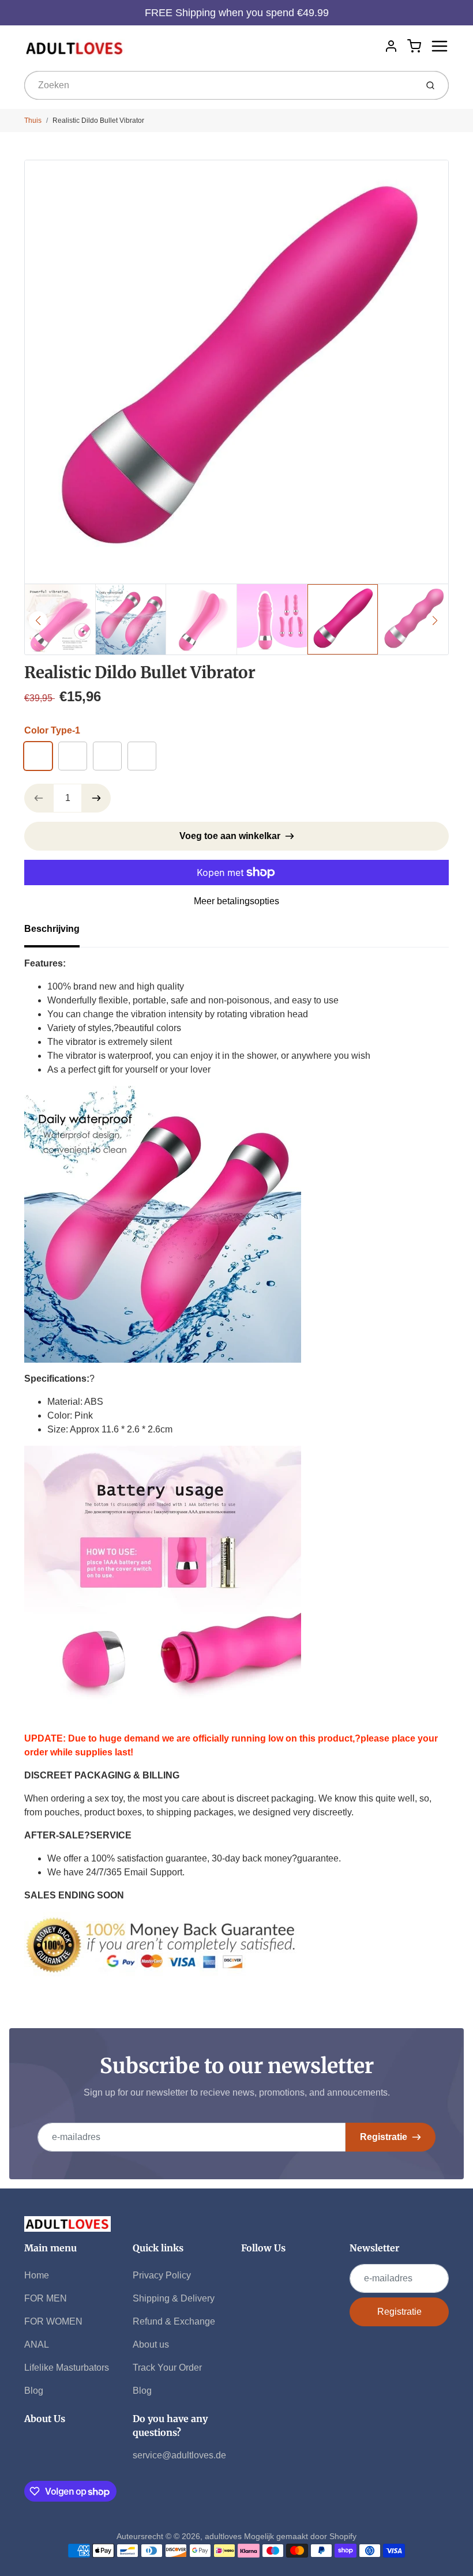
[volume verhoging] (96, 798)
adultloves (223, 2536)
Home (37, 2275)
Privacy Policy (162, 2275)
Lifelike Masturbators (67, 2368)
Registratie (384, 2137)
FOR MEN (46, 2298)
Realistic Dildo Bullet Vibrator (98, 121)
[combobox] (219, 85)
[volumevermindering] (39, 798)
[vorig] (38, 621)
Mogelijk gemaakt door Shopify (300, 2536)
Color (52, 730)
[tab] (59, 932)
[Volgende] (435, 621)
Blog (34, 2391)
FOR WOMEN (53, 2321)
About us (151, 2344)
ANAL (37, 2344)
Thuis (33, 121)
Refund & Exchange (174, 2321)
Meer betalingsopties (236, 901)
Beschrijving (52, 929)
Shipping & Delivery (174, 2298)
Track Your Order (167, 2368)
